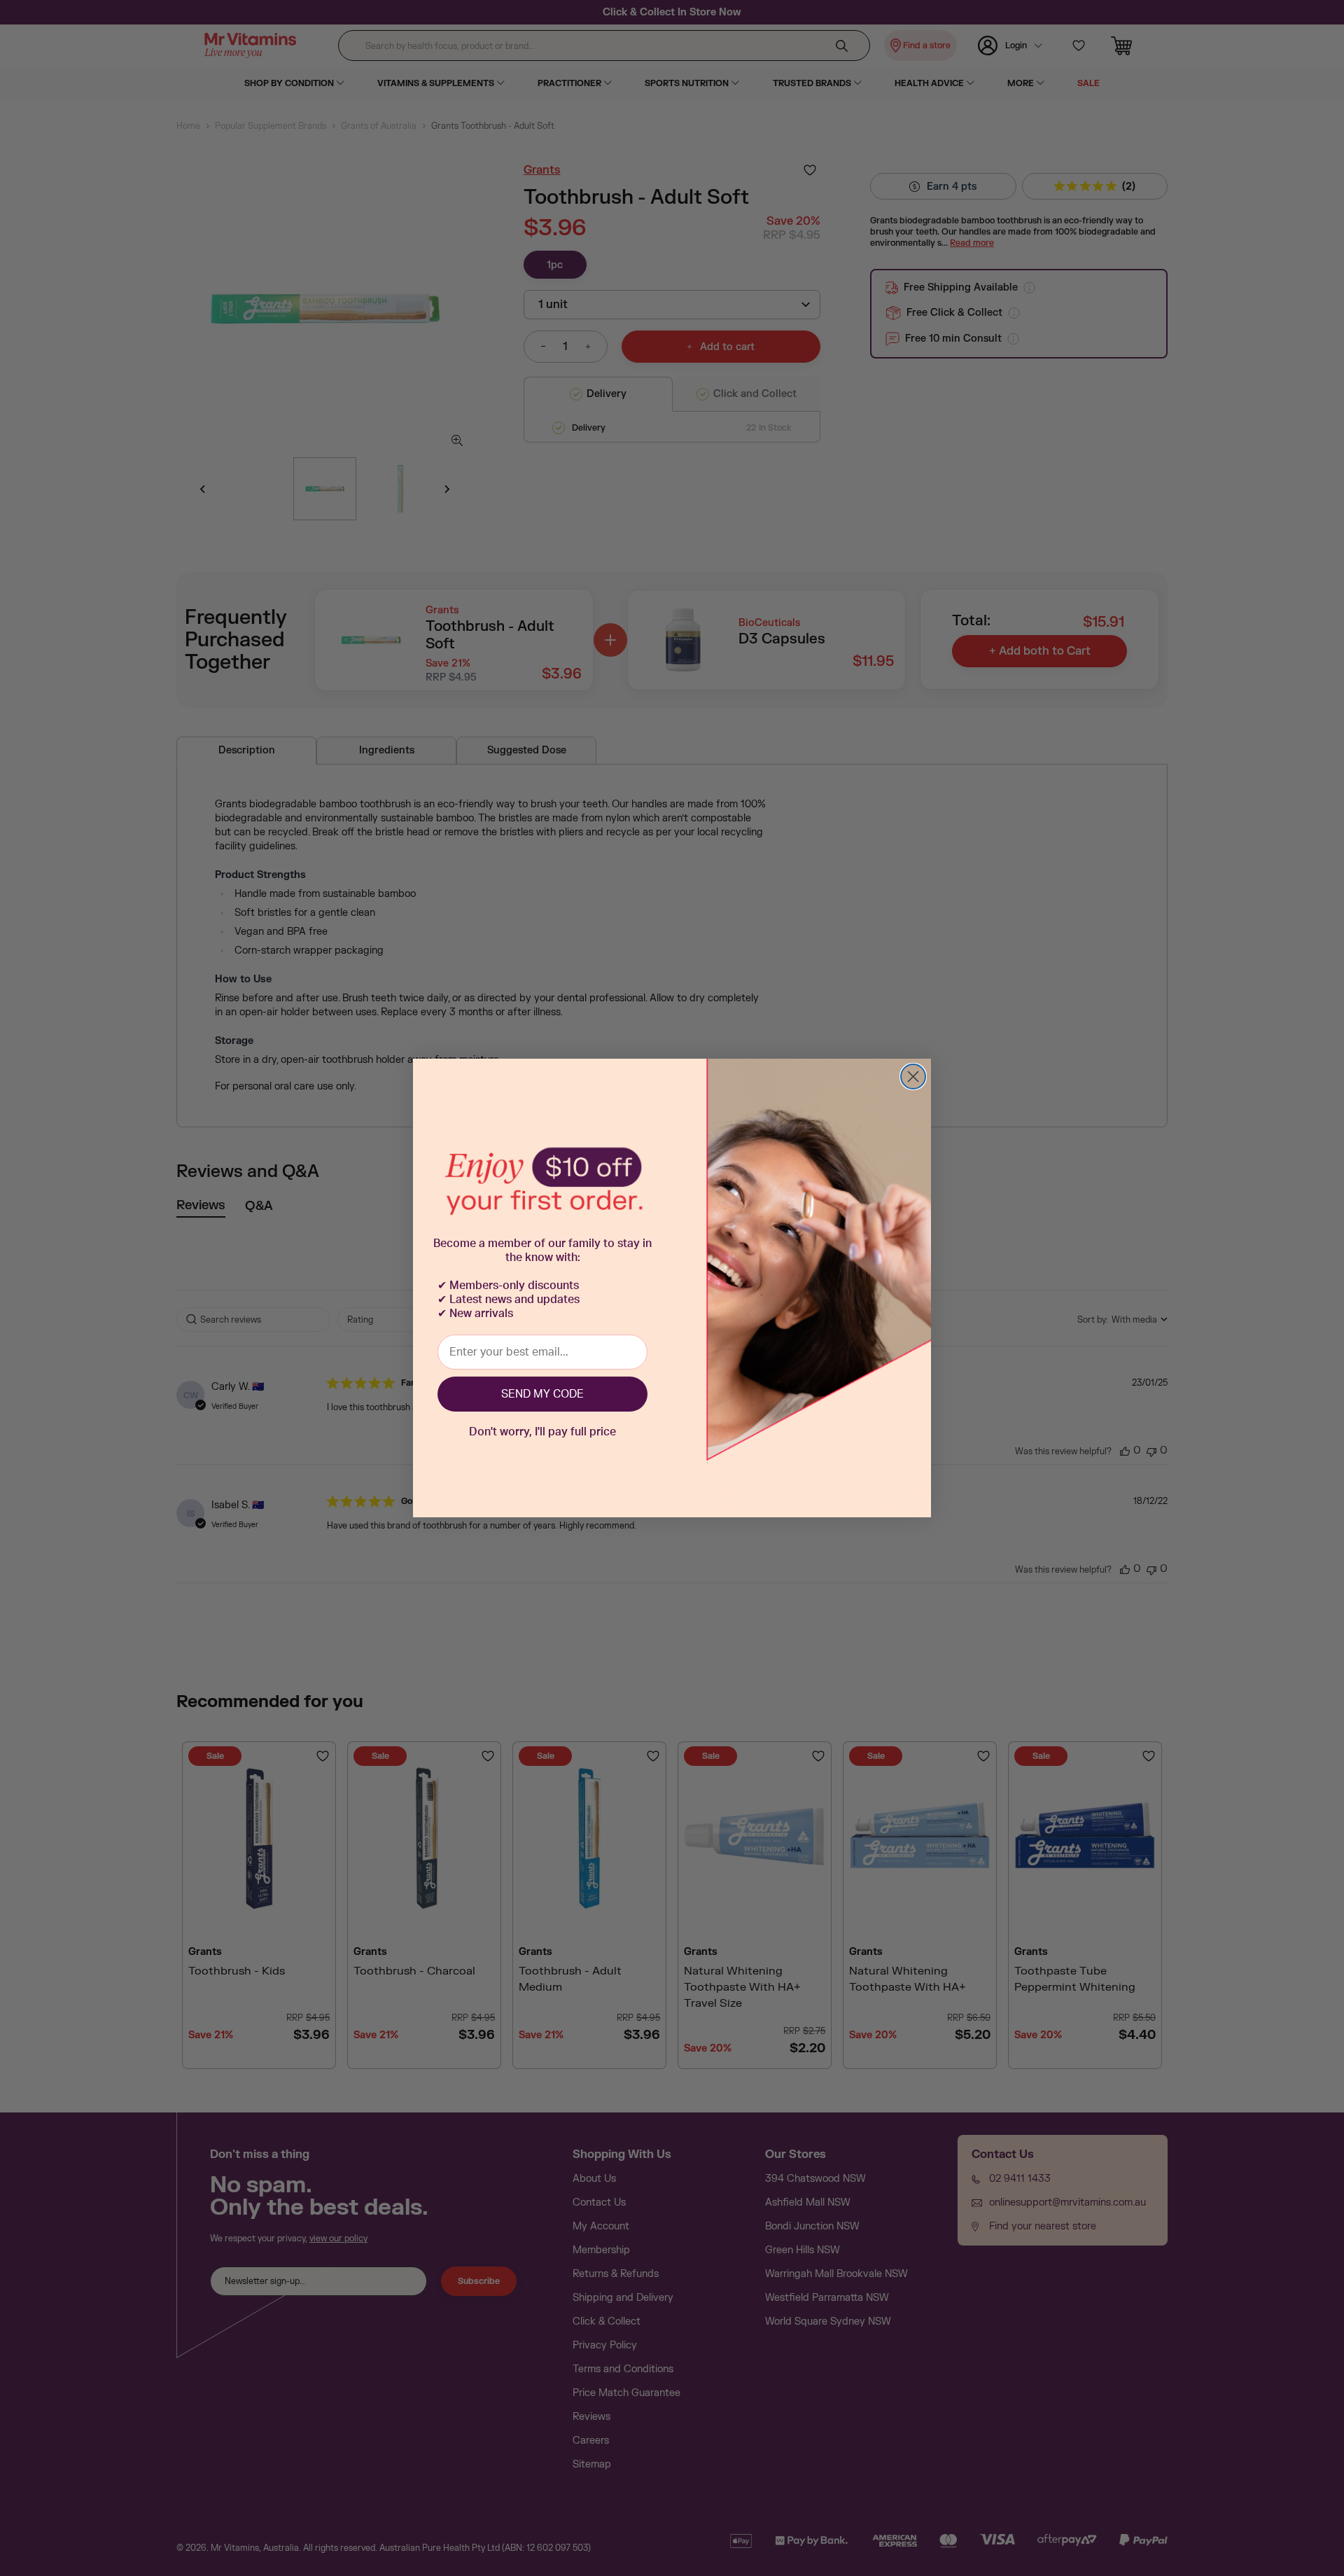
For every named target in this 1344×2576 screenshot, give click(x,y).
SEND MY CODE (542, 1394)
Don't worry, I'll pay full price (542, 1432)
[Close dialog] (913, 1077)
